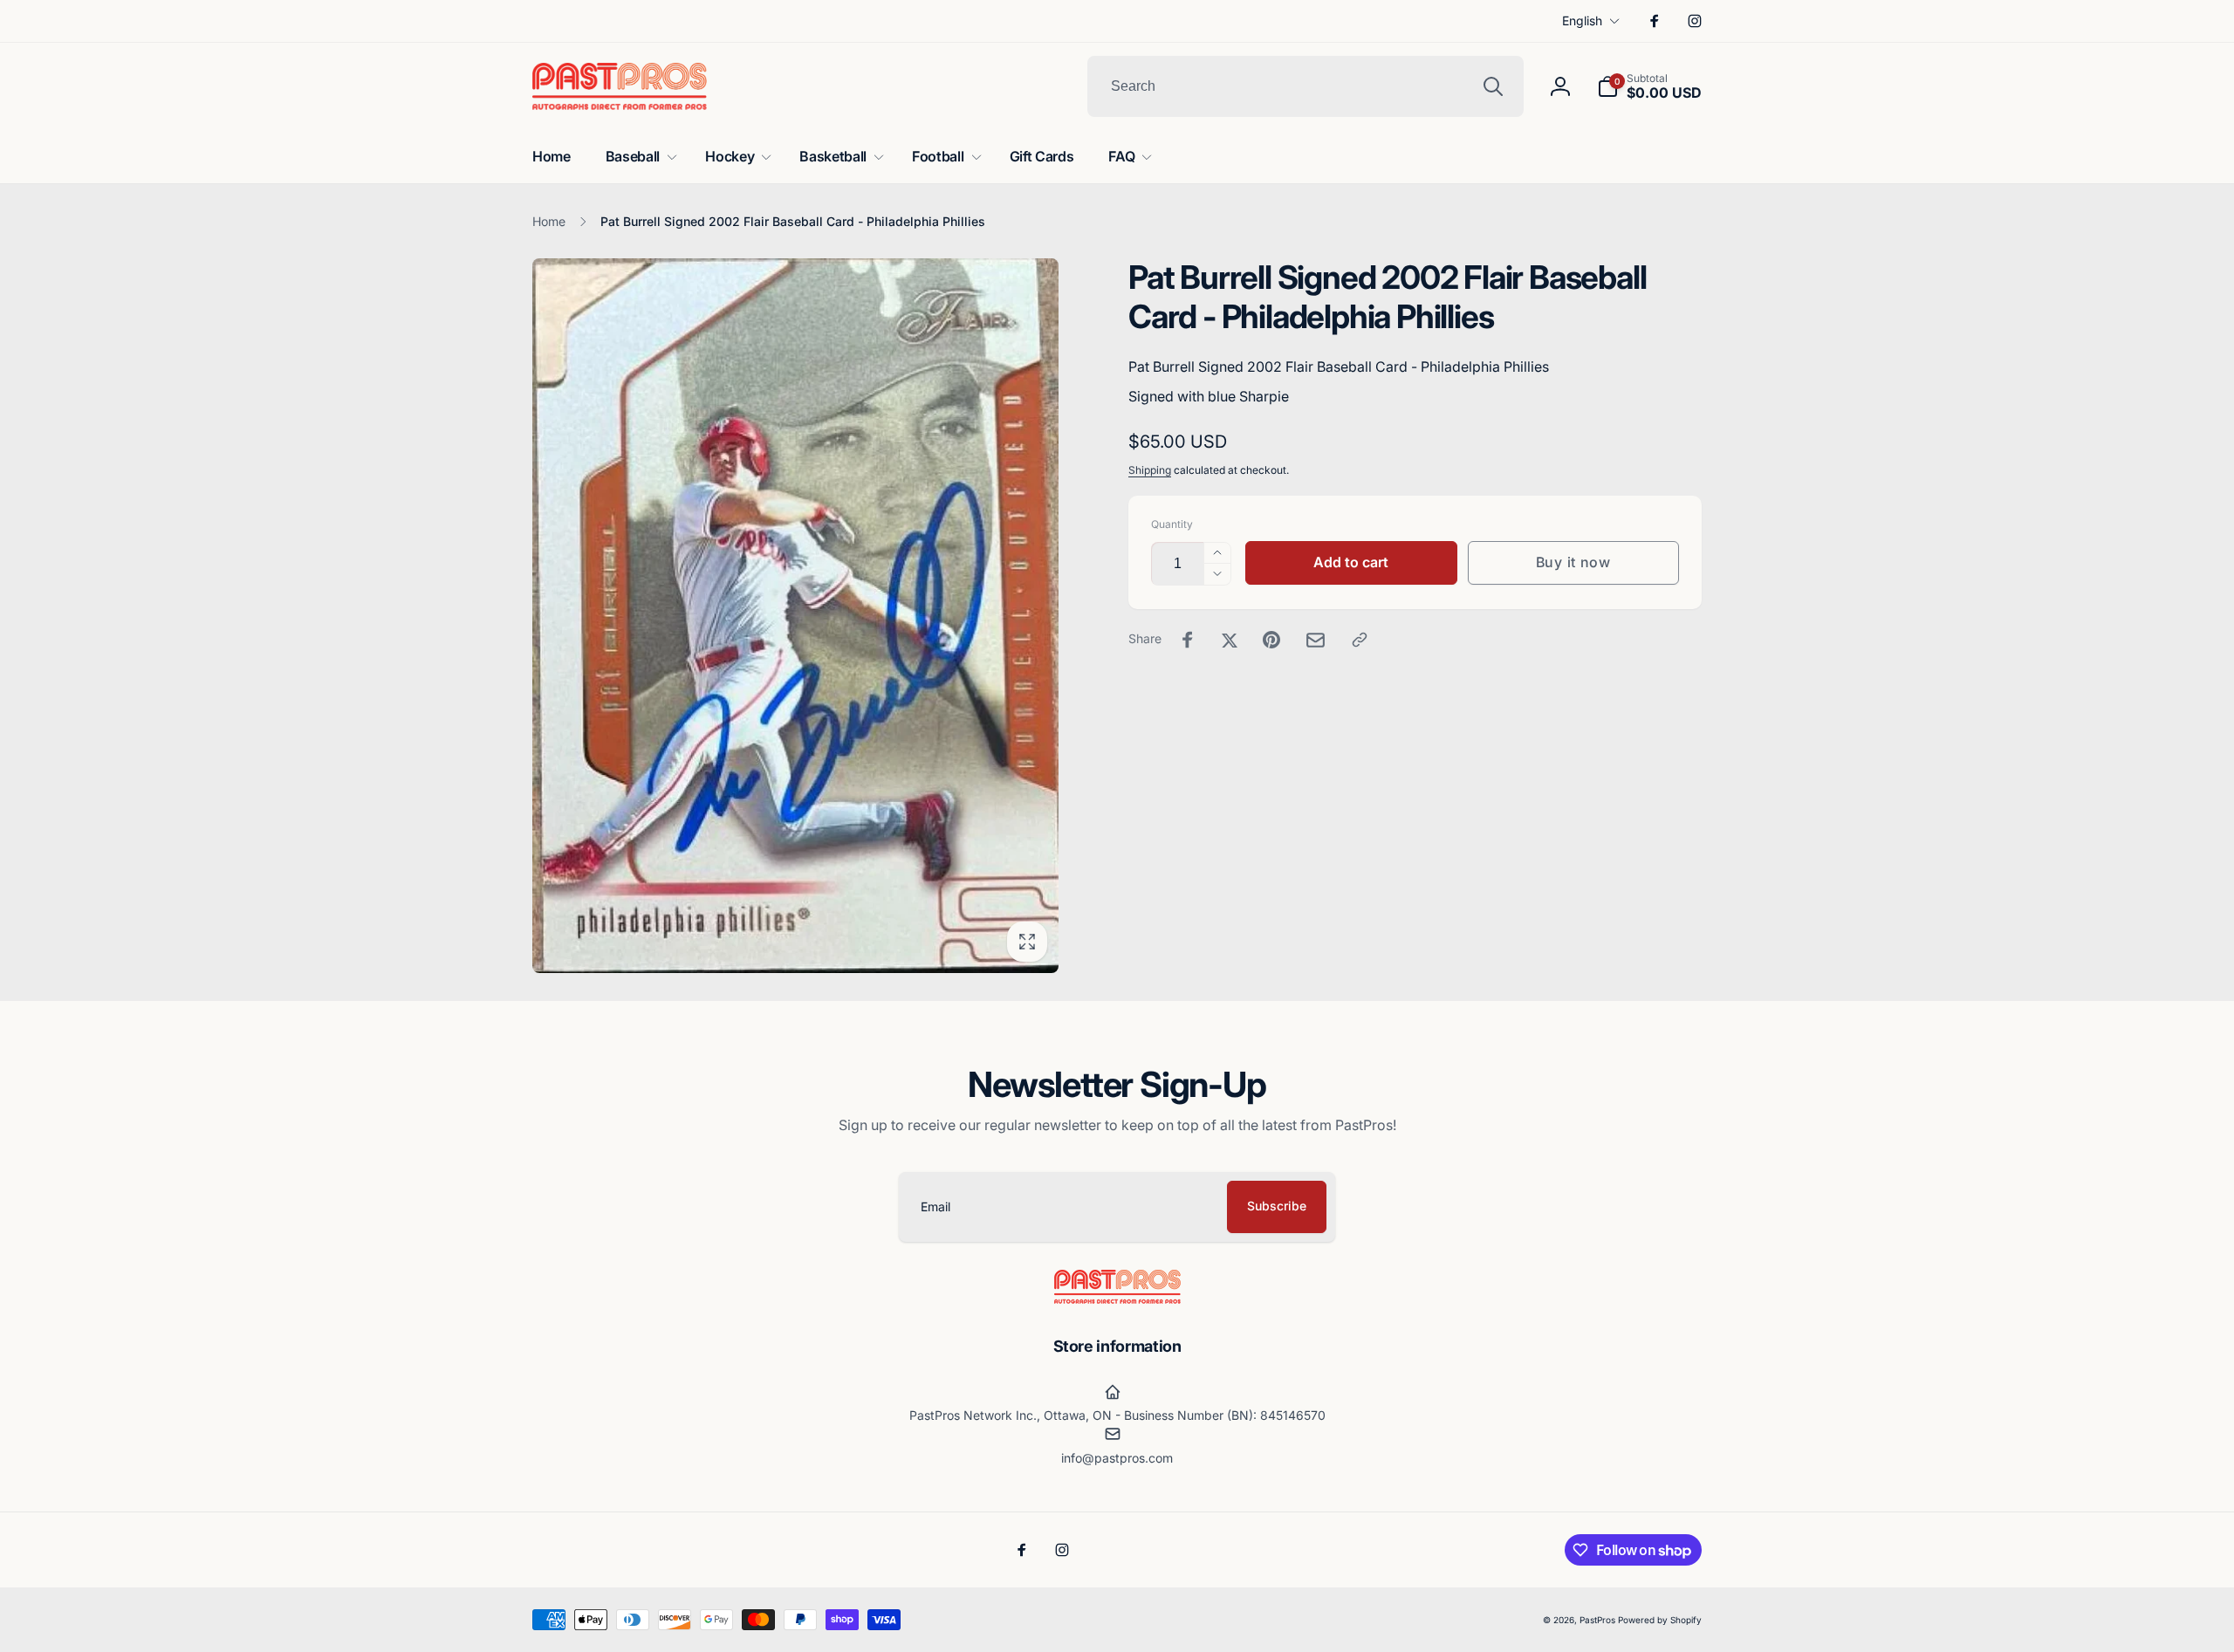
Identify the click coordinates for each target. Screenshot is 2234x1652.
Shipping (1150, 470)
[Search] (1493, 86)
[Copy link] (1360, 640)
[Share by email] (1316, 640)
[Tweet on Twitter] (1230, 640)
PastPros (1597, 1620)
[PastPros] (1117, 1299)
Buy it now (1573, 562)
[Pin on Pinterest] (1271, 640)
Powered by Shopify (1660, 1620)
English (1582, 21)
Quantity (1172, 524)
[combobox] (1305, 86)
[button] (1649, 86)
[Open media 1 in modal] (795, 616)
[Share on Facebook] (1188, 640)
